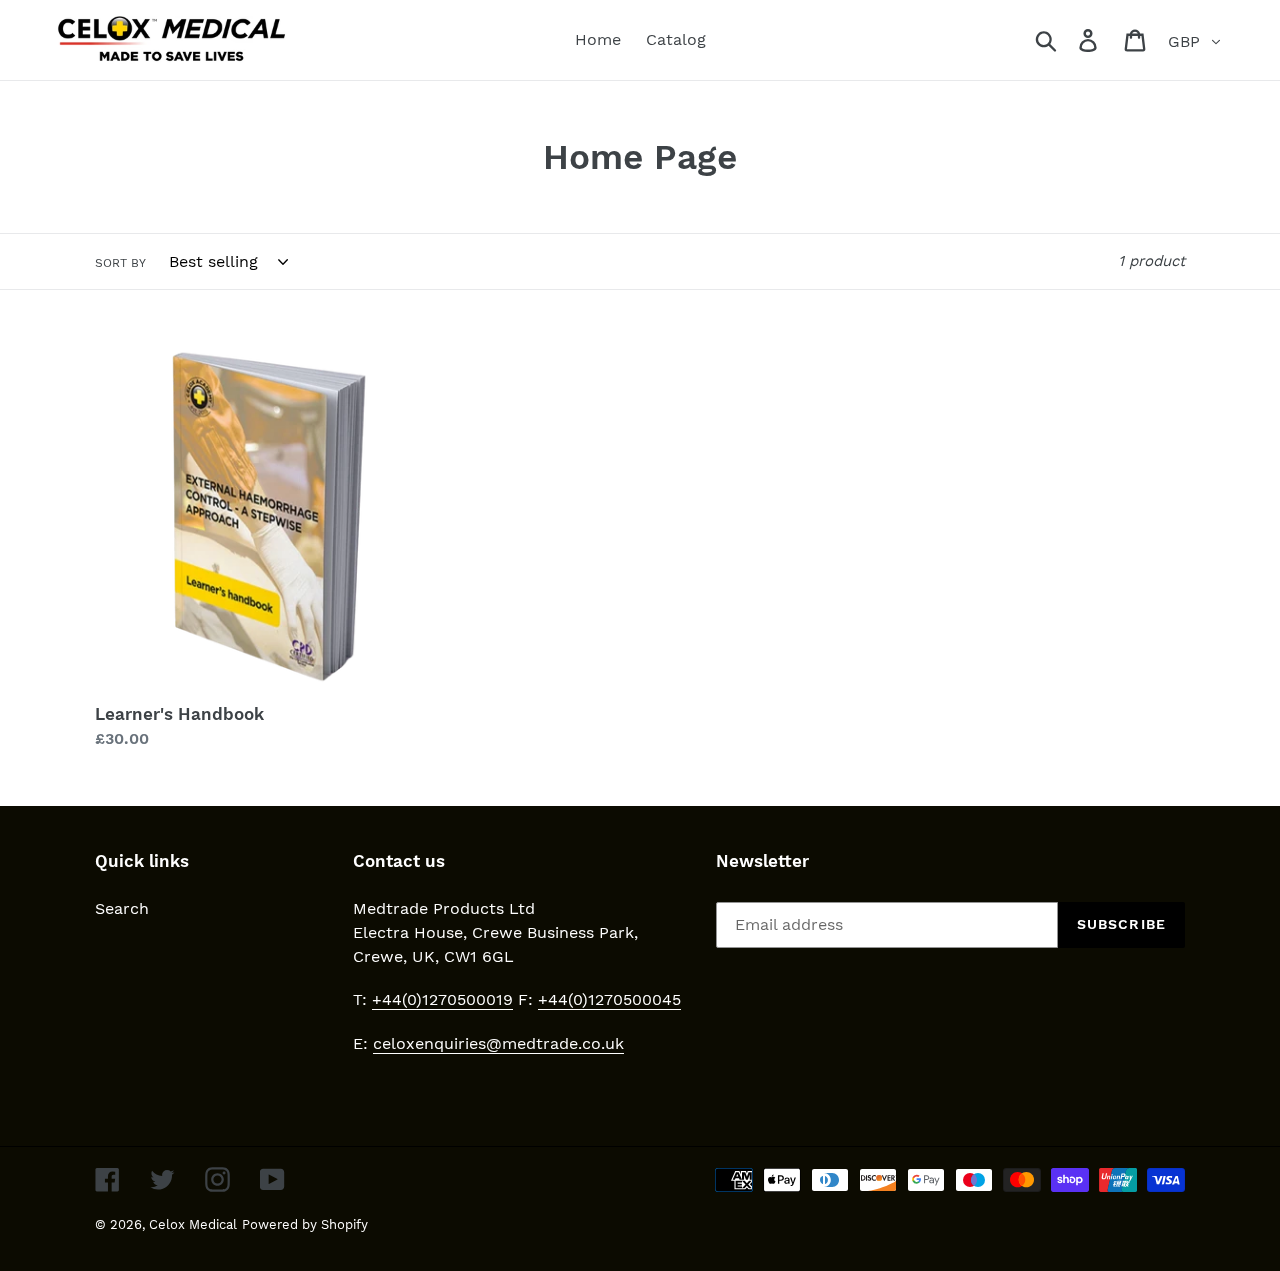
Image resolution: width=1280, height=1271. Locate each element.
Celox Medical (193, 1224)
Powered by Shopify (305, 1224)
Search (122, 908)
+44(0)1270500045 (609, 999)
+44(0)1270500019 (442, 999)
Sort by (120, 263)
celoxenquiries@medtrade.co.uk (498, 1043)
